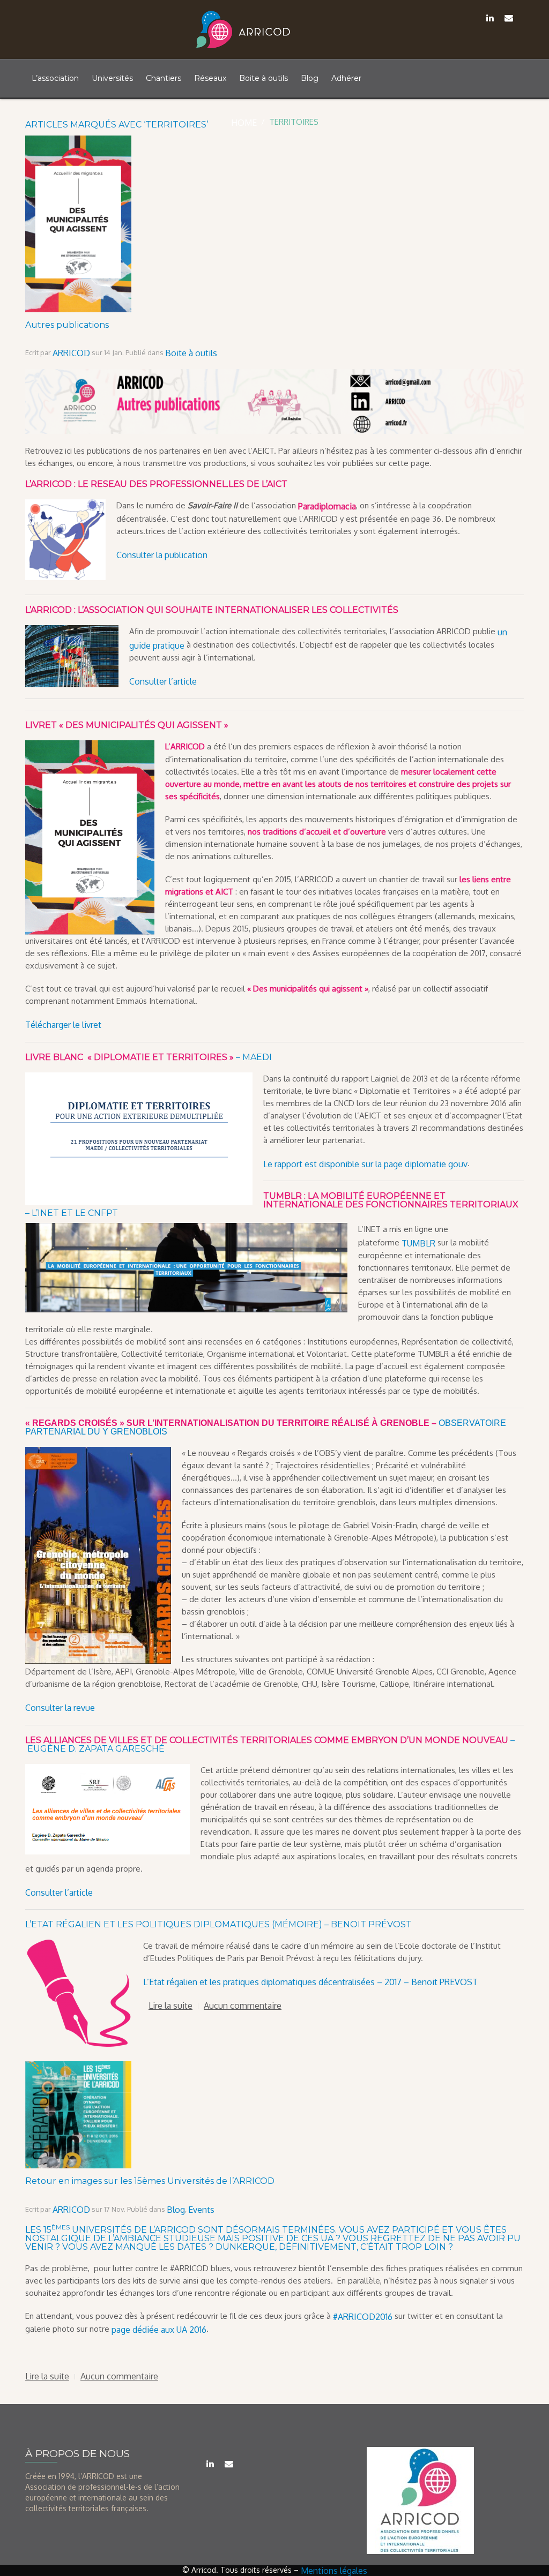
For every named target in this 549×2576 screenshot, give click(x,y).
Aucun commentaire (243, 2006)
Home (244, 123)
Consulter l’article (163, 681)
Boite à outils (264, 78)
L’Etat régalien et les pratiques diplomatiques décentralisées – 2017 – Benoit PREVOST (310, 1982)
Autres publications (67, 325)
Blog (310, 78)
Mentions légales (334, 2571)
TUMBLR (418, 1243)
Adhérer (346, 78)
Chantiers (164, 78)
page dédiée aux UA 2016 (159, 2330)
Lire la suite (170, 2006)
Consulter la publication (162, 554)
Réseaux (210, 78)
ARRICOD (71, 353)
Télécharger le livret (63, 1025)
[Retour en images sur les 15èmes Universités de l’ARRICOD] (78, 2067)
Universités (112, 78)
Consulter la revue (60, 1708)
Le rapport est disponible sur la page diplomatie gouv (365, 1163)
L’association (55, 78)
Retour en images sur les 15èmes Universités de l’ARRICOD (150, 2181)
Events (201, 2210)
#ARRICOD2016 (363, 2316)
